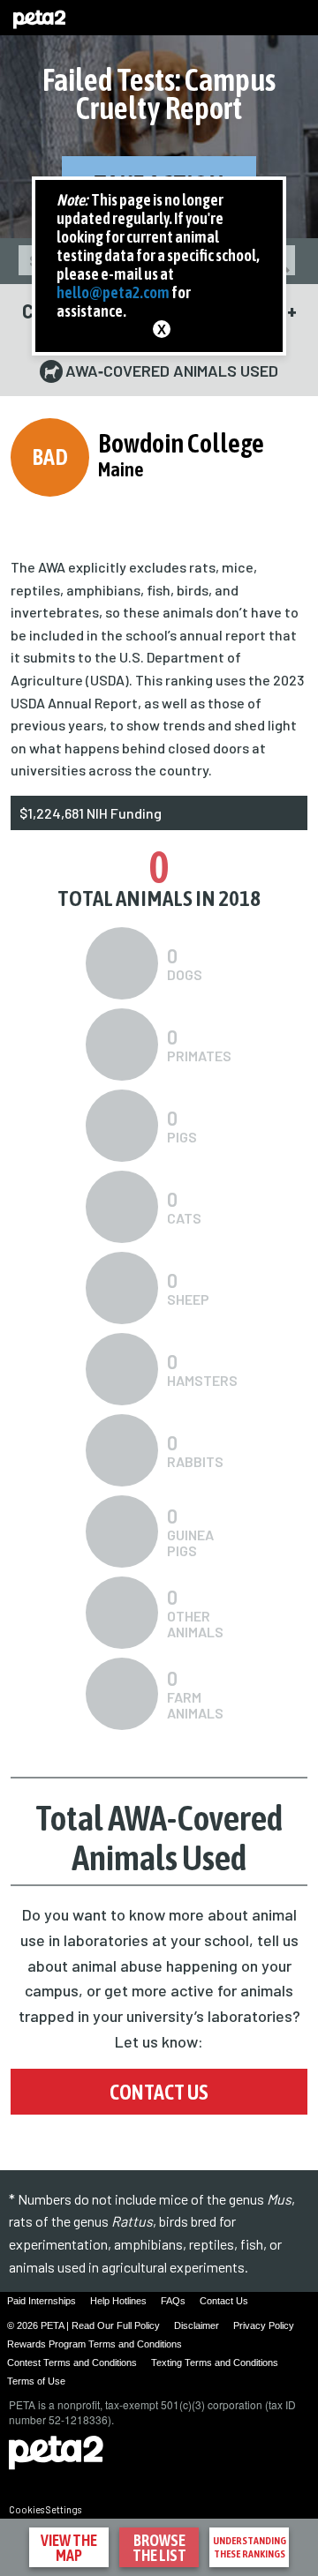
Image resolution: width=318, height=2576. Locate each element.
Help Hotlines (118, 2301)
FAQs (173, 2301)
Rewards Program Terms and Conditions (95, 2344)
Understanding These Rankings (250, 2547)
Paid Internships (42, 2301)
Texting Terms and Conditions (215, 2363)
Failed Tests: (159, 94)
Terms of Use (36, 2381)
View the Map (69, 2548)
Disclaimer (197, 2325)
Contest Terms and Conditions (72, 2363)
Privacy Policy (264, 2325)
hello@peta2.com (113, 292)
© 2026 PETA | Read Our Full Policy (83, 2325)
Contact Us (159, 2092)
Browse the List (159, 2548)
